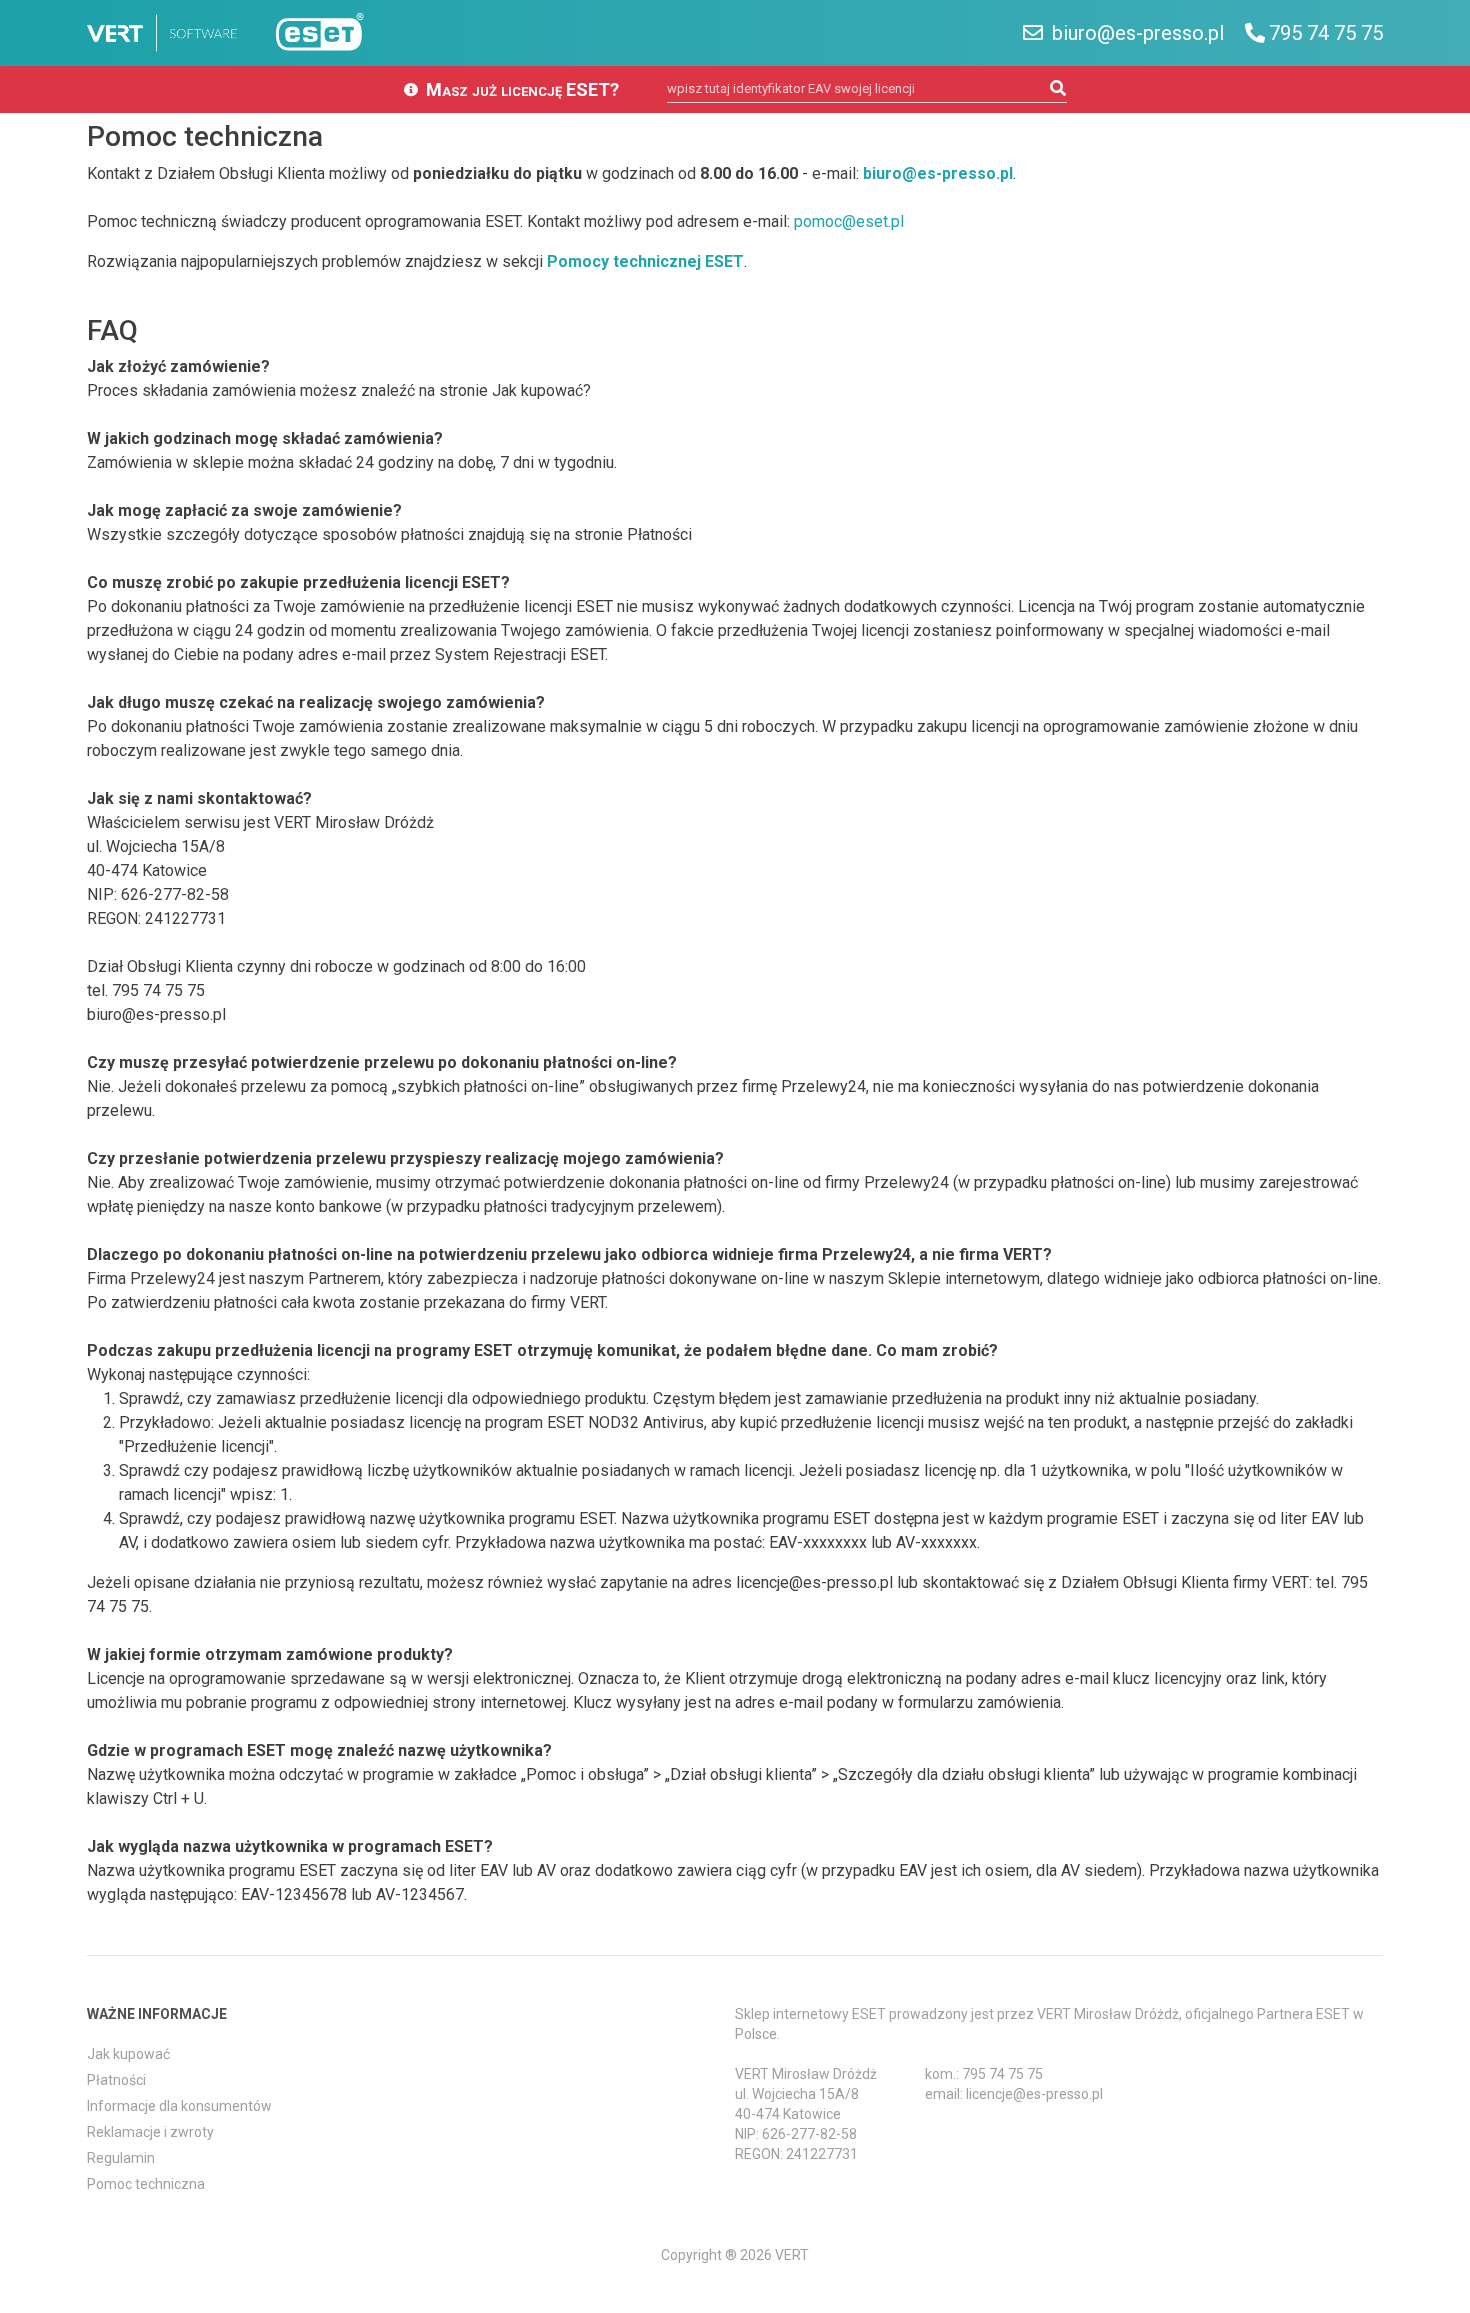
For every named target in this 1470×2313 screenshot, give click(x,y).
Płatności (116, 2080)
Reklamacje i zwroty (150, 2132)
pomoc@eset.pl (849, 221)
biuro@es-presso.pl (1135, 33)
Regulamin (121, 2158)
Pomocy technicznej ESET (645, 261)
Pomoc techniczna (146, 2184)
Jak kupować (128, 2054)
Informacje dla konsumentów (179, 2106)
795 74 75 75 (1326, 33)
